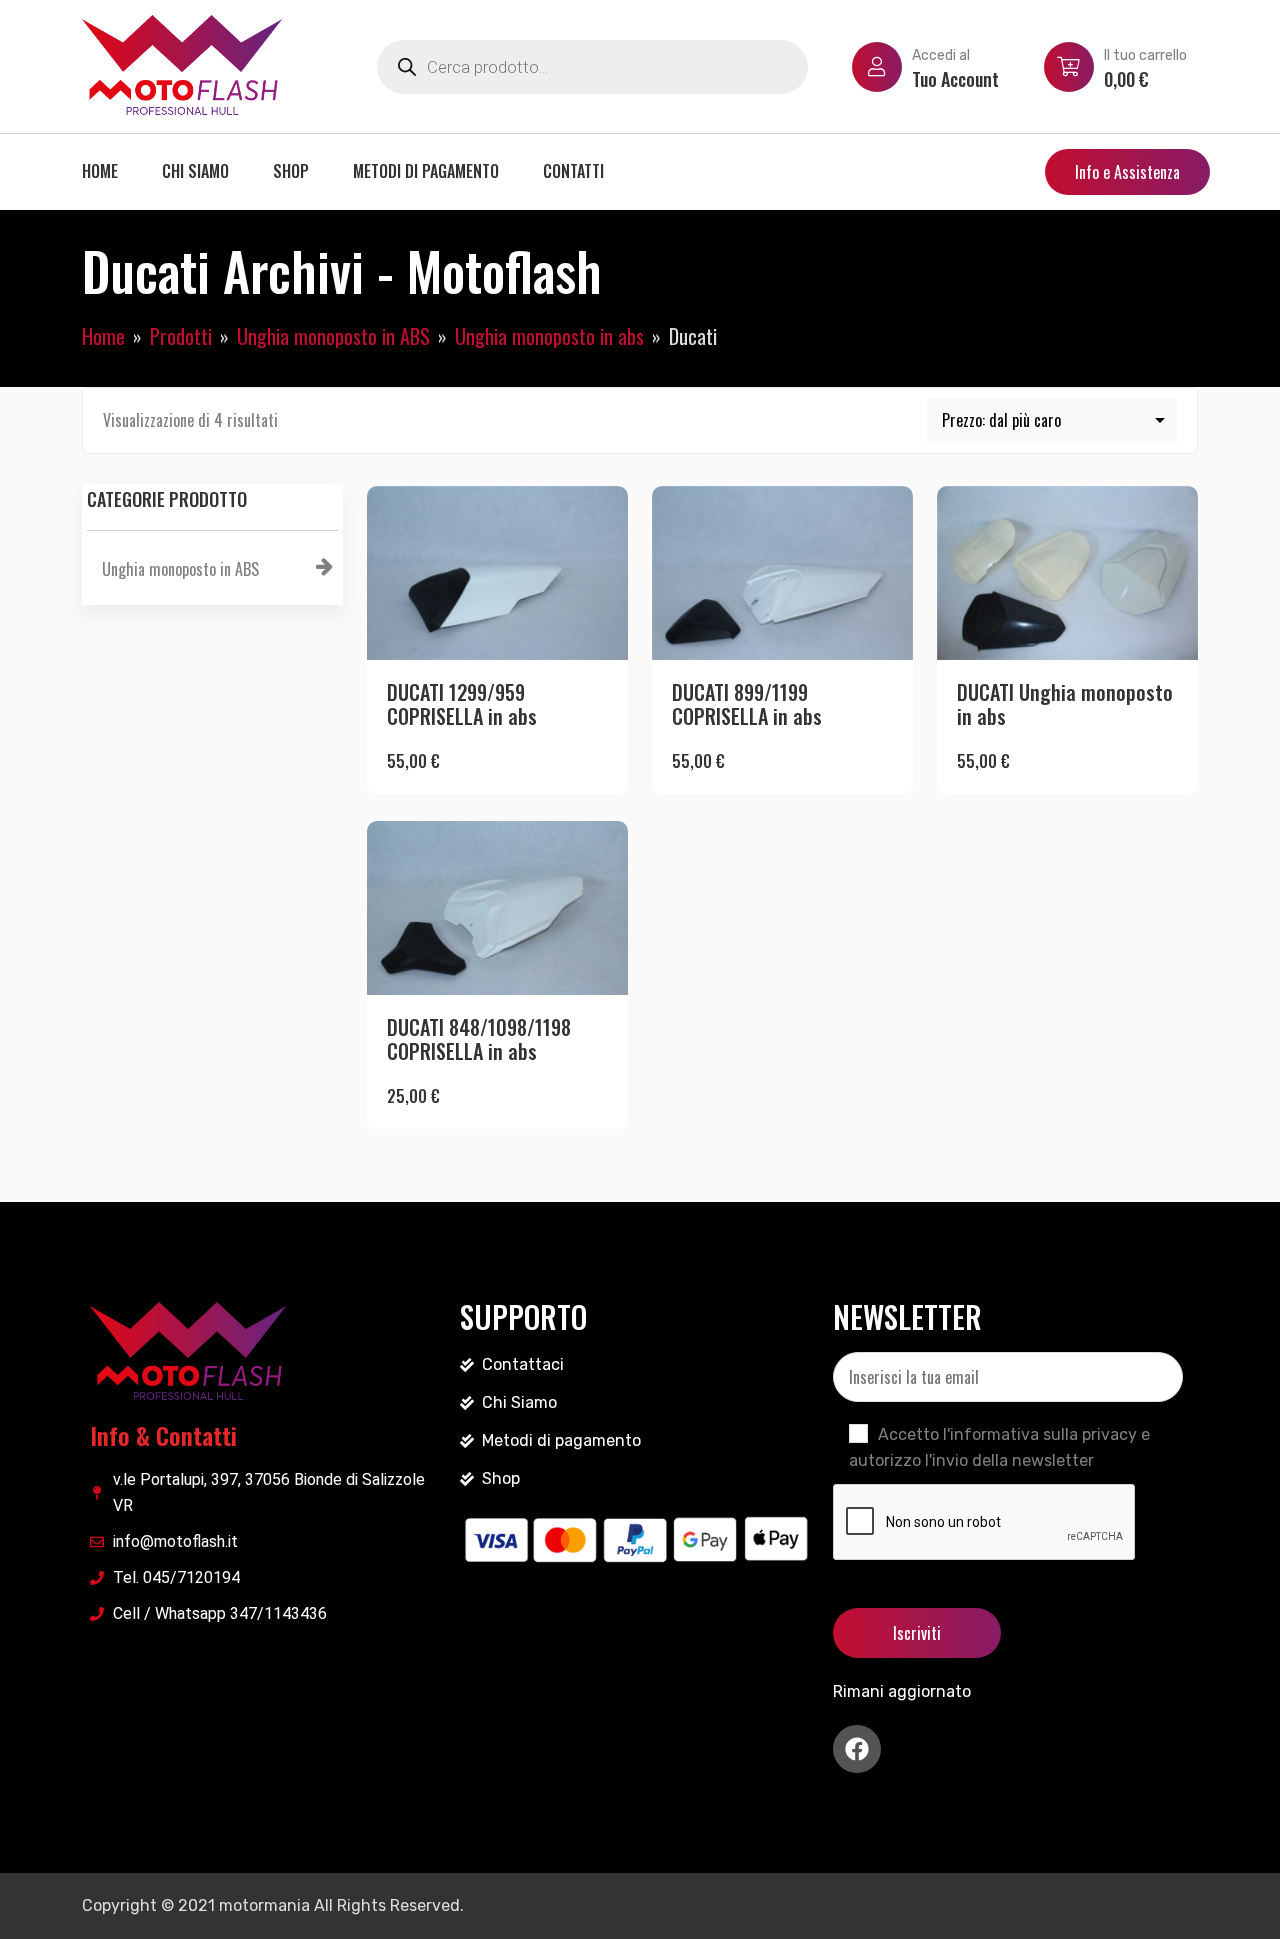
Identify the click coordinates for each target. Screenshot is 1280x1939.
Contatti (573, 171)
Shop (291, 171)
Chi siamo (195, 171)
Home (100, 171)
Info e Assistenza (1127, 172)
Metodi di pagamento (426, 171)
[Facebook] (857, 1749)
